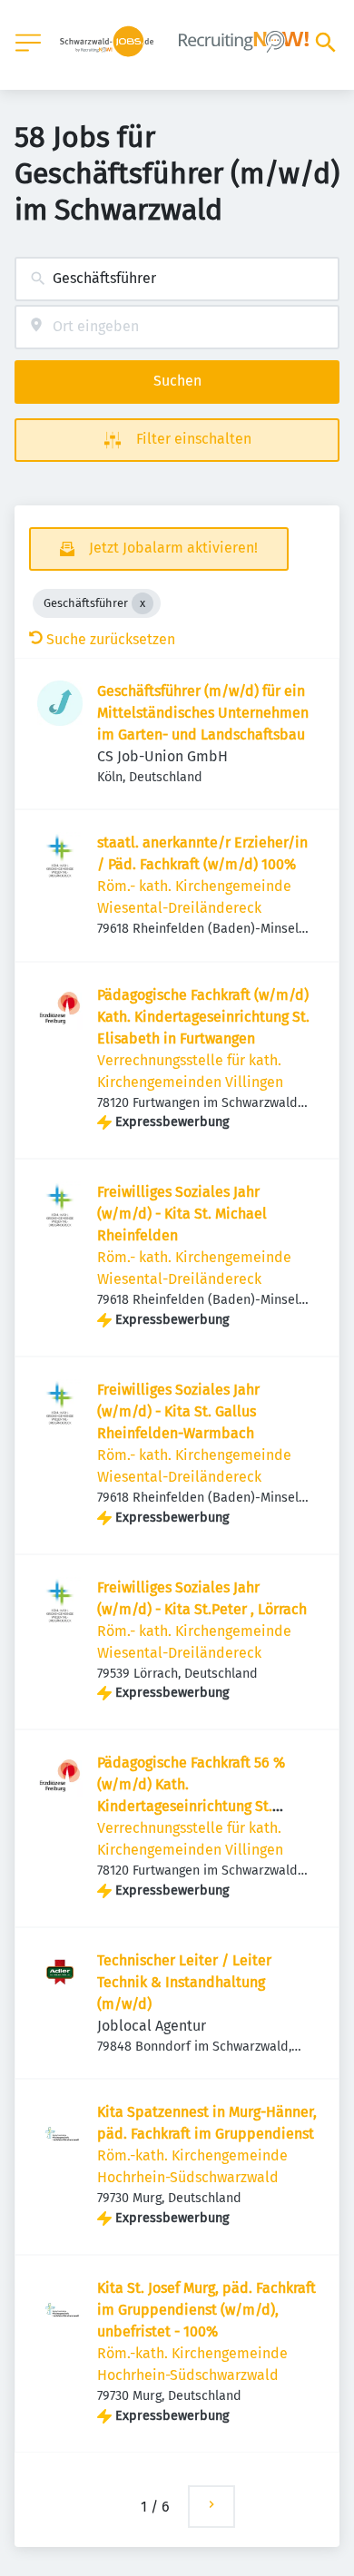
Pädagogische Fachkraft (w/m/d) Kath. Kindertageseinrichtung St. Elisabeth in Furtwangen (203, 1017)
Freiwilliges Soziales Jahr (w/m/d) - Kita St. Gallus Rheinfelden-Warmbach (178, 1411)
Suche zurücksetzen (111, 639)
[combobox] (177, 279)
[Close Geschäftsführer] (143, 603)
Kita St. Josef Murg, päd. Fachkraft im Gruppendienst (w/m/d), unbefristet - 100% (206, 2310)
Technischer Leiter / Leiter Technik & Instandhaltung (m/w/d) (184, 1982)
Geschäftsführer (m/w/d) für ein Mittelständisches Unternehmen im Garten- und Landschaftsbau (203, 713)
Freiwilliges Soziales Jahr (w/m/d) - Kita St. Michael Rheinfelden (182, 1214)
